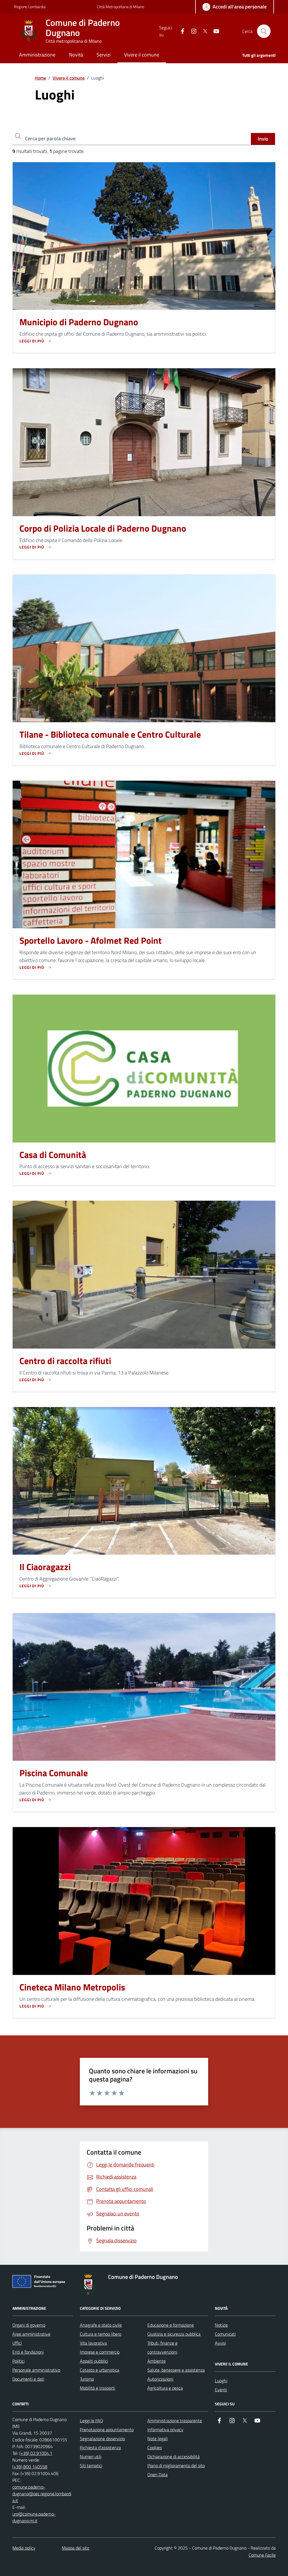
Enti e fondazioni (28, 2352)
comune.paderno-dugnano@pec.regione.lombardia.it (42, 2494)
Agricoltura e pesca (165, 2388)
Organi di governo (29, 2325)
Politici (18, 2361)
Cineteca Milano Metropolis (72, 1987)
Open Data (157, 2475)
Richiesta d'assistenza (100, 2448)
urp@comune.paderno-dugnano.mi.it (34, 2517)
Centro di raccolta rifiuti (65, 1361)
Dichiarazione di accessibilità (174, 2457)
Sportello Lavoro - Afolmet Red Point (91, 941)
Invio (263, 139)
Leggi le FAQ (92, 2421)
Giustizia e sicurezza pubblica (174, 2334)
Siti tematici (91, 2466)
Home (40, 78)
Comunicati (225, 2334)
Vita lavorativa (93, 2343)
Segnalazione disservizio (102, 2439)
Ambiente (157, 2361)
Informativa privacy (165, 2430)
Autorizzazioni (160, 2379)
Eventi (221, 2390)
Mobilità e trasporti (97, 2388)
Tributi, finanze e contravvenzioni (162, 2347)
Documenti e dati (28, 2379)
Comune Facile (262, 2555)
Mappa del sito (76, 2548)
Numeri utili (91, 2457)
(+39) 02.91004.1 (36, 2453)
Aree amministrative (31, 2334)
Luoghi (221, 2381)
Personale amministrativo (36, 2370)
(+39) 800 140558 (30, 2467)
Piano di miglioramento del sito (176, 2466)
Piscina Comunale (54, 1773)
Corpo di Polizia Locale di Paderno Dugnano (103, 529)
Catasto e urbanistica (100, 2370)
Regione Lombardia (30, 7)
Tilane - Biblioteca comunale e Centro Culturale (110, 735)
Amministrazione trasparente (175, 2421)
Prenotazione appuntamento (107, 2430)
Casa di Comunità (53, 1155)
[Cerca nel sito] (264, 31)
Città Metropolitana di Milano (120, 7)
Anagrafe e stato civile (101, 2325)
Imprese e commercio (100, 2352)
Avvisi (220, 2343)
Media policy (24, 2548)
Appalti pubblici (94, 2361)
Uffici (17, 2343)
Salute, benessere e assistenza (176, 2370)
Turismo (87, 2379)
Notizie (221, 2325)
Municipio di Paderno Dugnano (79, 322)
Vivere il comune (69, 78)
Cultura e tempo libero (101, 2334)
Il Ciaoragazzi (45, 1567)
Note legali (157, 2439)
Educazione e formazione (171, 2325)
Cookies (155, 2448)
